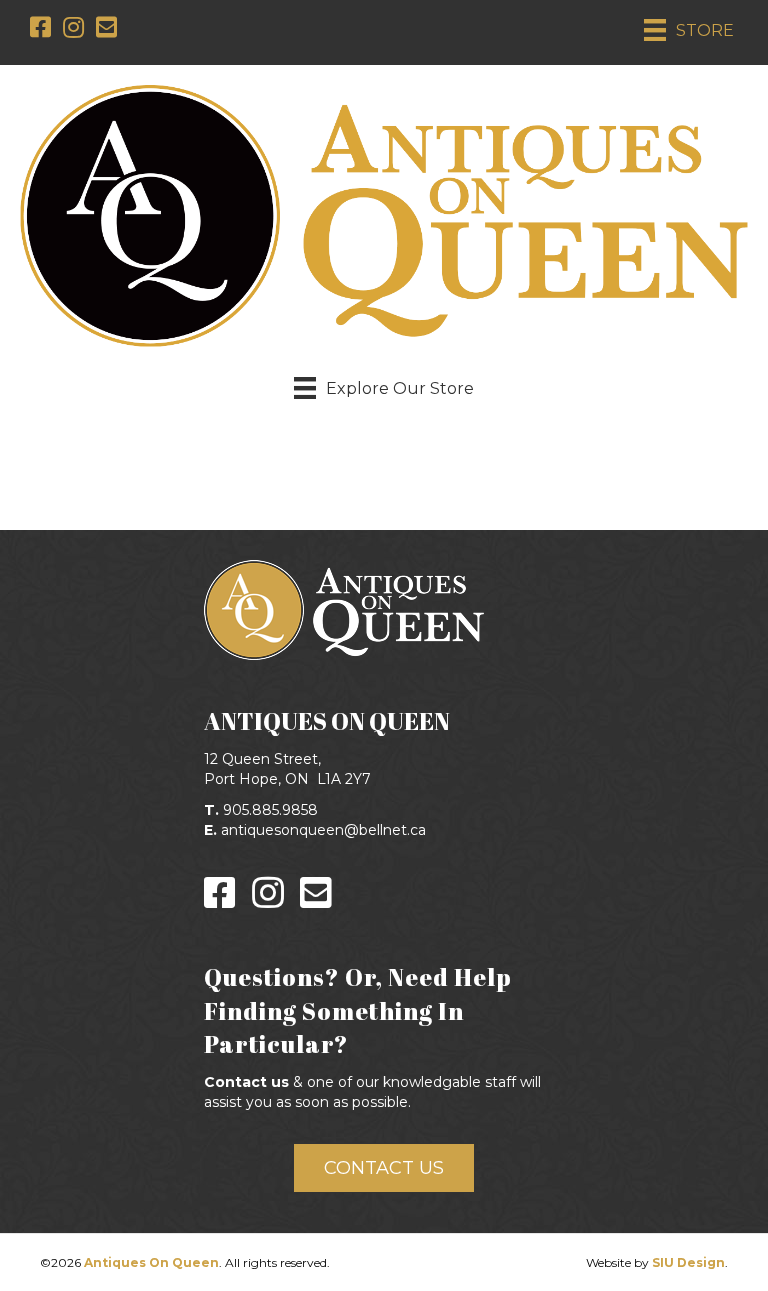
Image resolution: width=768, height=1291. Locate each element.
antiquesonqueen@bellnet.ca (323, 830)
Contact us (246, 1082)
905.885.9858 (270, 810)
